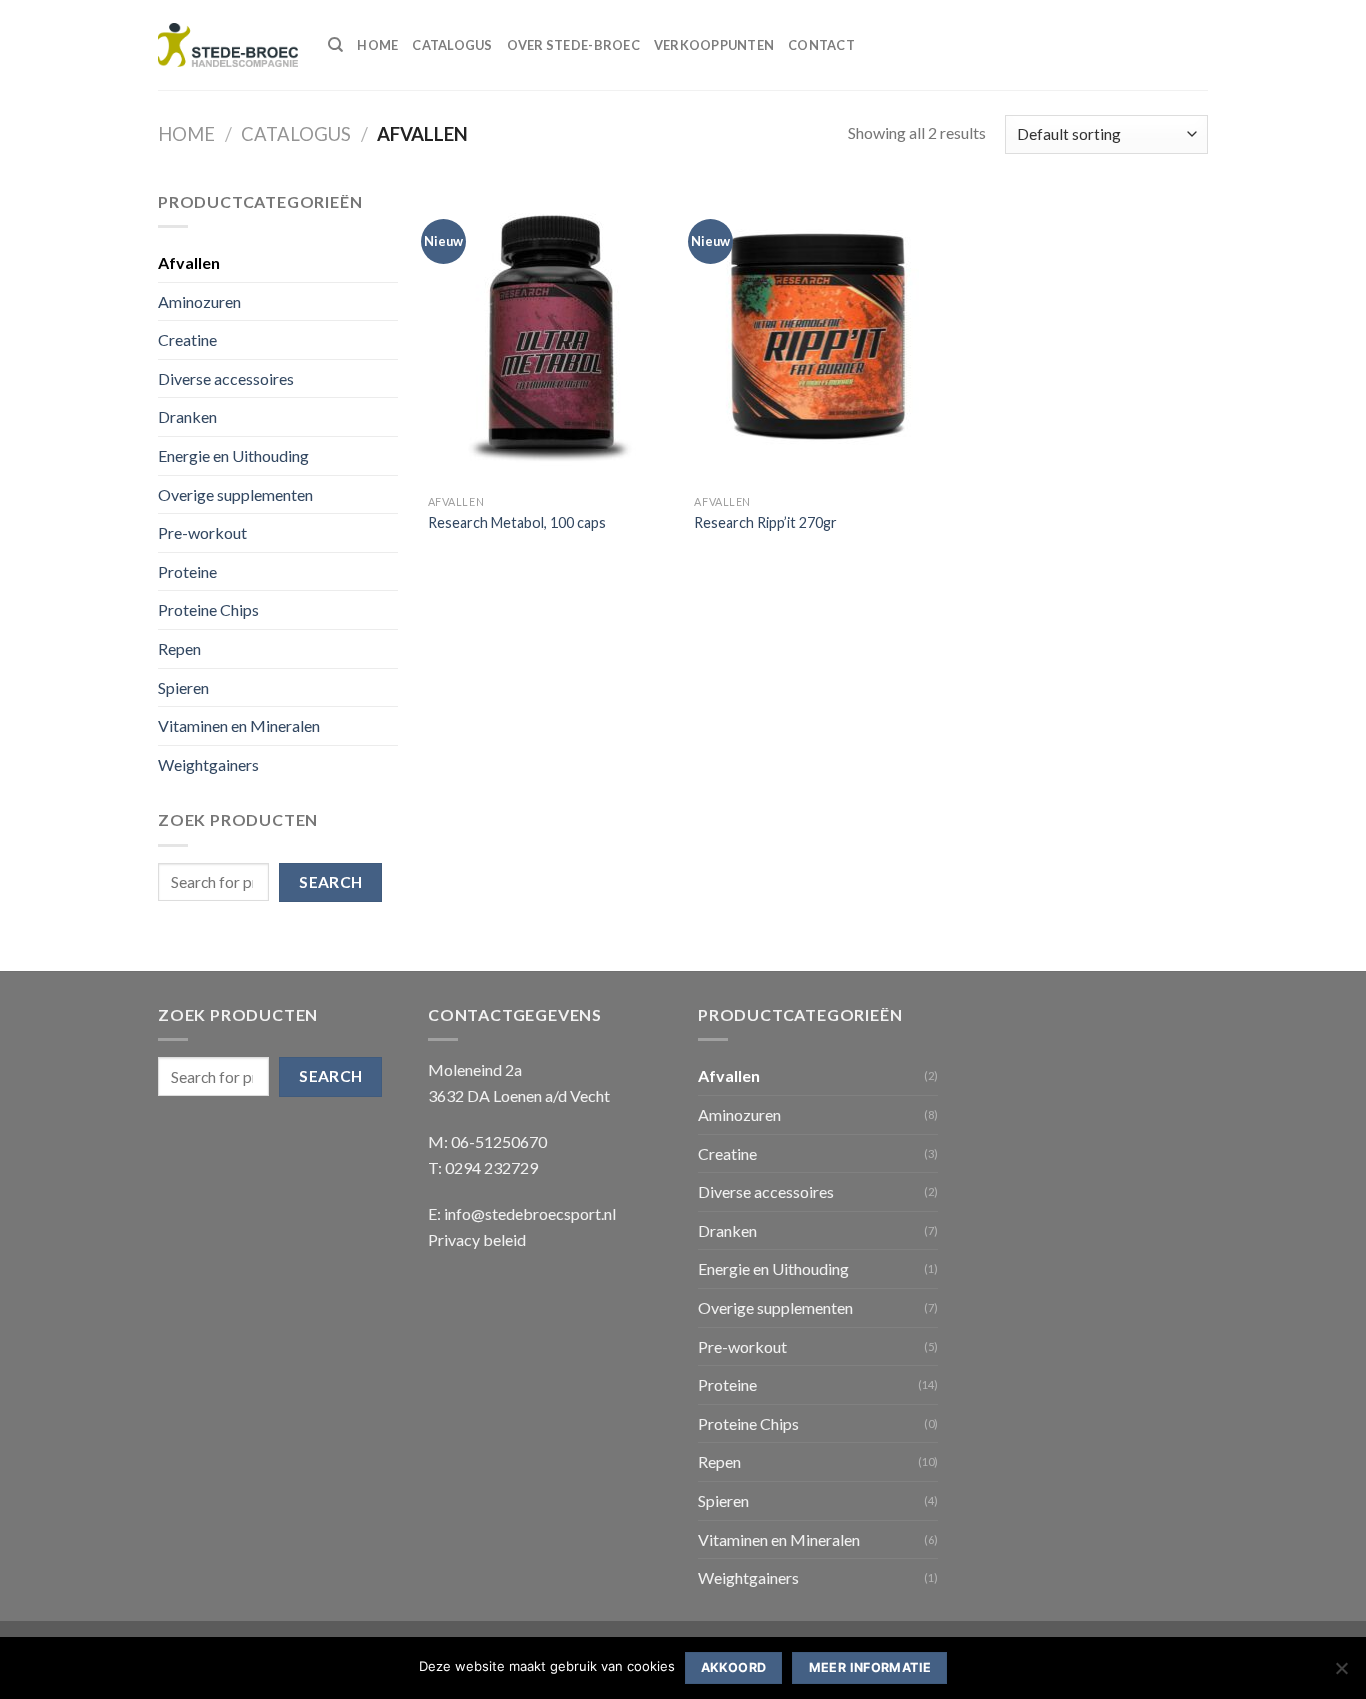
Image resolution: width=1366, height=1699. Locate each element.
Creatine (187, 339)
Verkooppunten (714, 45)
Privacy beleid (477, 1239)
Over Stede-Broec (573, 45)
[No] (1341, 1674)
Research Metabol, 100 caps (517, 522)
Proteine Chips (208, 609)
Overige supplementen (235, 494)
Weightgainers (208, 764)
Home (377, 45)
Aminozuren (199, 301)
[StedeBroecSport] (228, 45)
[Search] (335, 45)
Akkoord (734, 1667)
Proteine (187, 571)
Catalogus (452, 45)
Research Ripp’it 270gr (765, 522)
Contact (821, 45)
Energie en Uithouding (233, 455)
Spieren (183, 687)
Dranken (187, 416)
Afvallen (189, 262)
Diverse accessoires (226, 378)
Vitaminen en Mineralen (239, 725)
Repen (179, 648)
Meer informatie (870, 1667)
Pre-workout (202, 532)
